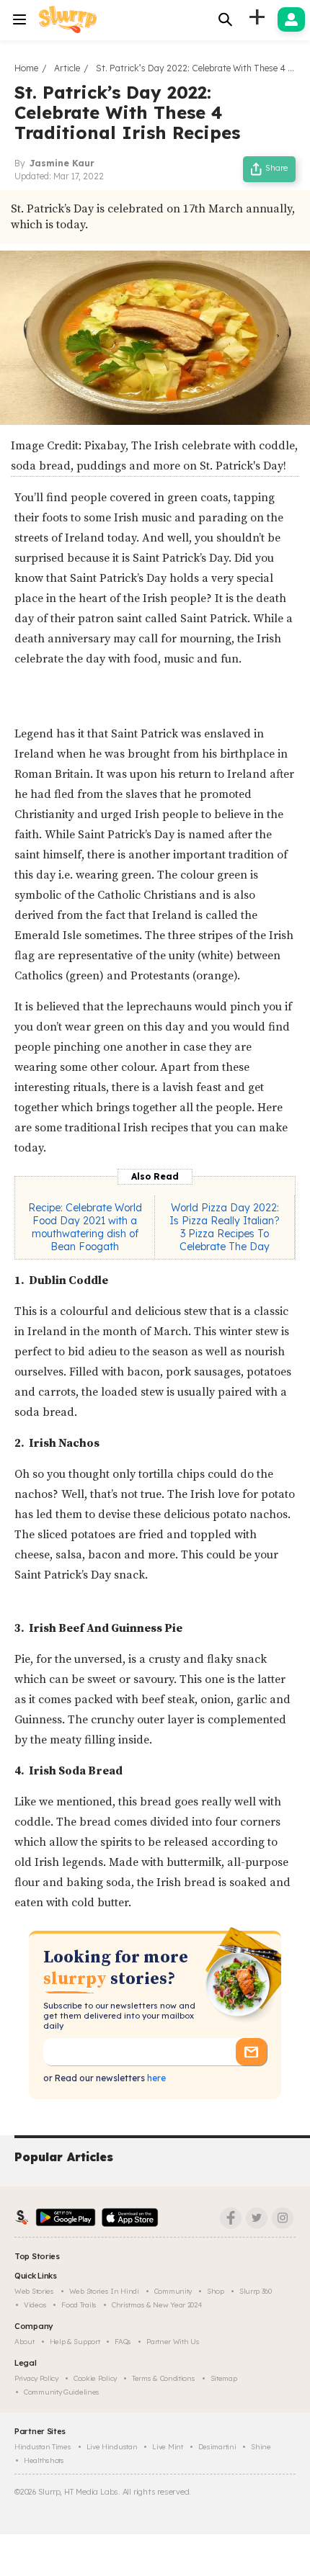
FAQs (123, 2342)
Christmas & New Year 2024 (157, 2305)
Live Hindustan (112, 2447)
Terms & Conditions (164, 2378)
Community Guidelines (62, 2392)
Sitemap (224, 2378)
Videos (35, 2305)
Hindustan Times (43, 2447)
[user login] (291, 19)
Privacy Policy (36, 2378)
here (155, 2078)
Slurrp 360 (256, 2291)
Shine (261, 2447)
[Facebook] (231, 2218)
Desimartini (217, 2447)
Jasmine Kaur (62, 163)
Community (173, 2291)
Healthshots (44, 2460)
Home (26, 68)
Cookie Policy (95, 2378)
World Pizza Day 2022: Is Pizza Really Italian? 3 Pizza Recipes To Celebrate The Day (225, 1227)
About (25, 2342)
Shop (216, 2291)
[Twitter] (257, 2218)
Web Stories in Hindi (104, 2291)
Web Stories (34, 2291)
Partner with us (173, 2342)
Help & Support (75, 2342)
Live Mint (167, 2447)
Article (67, 68)
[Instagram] (283, 2218)
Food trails (79, 2305)
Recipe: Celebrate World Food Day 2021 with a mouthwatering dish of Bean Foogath (85, 1227)
